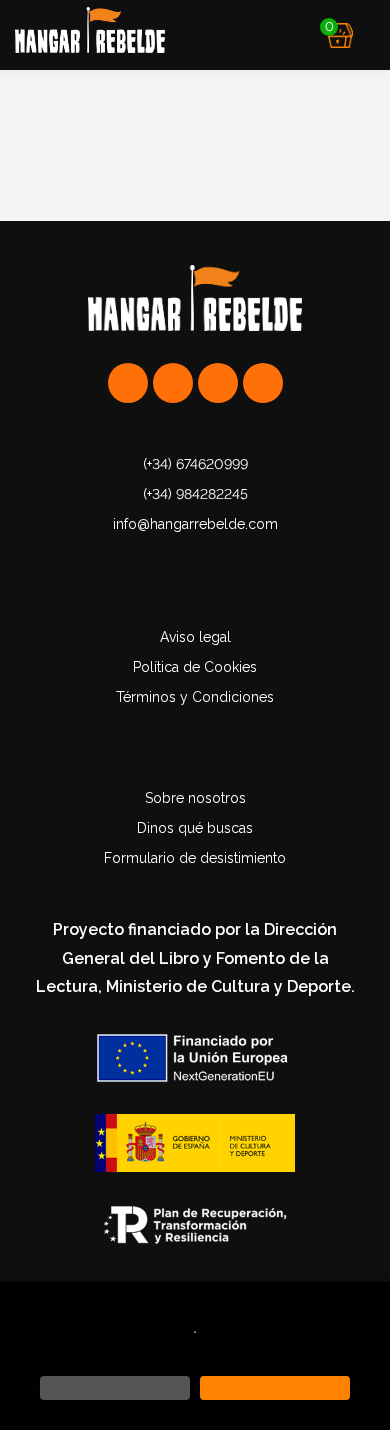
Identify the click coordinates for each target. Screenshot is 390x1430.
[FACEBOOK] (263, 383)
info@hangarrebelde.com (195, 524)
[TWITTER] (218, 383)
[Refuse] (115, 1388)
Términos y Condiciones (195, 697)
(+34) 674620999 (195, 464)
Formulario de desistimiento (195, 858)
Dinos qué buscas (195, 828)
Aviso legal (195, 637)
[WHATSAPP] (128, 383)
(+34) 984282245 (195, 494)
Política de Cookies (195, 667)
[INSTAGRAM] (173, 383)
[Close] (275, 1388)
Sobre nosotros (195, 798)
